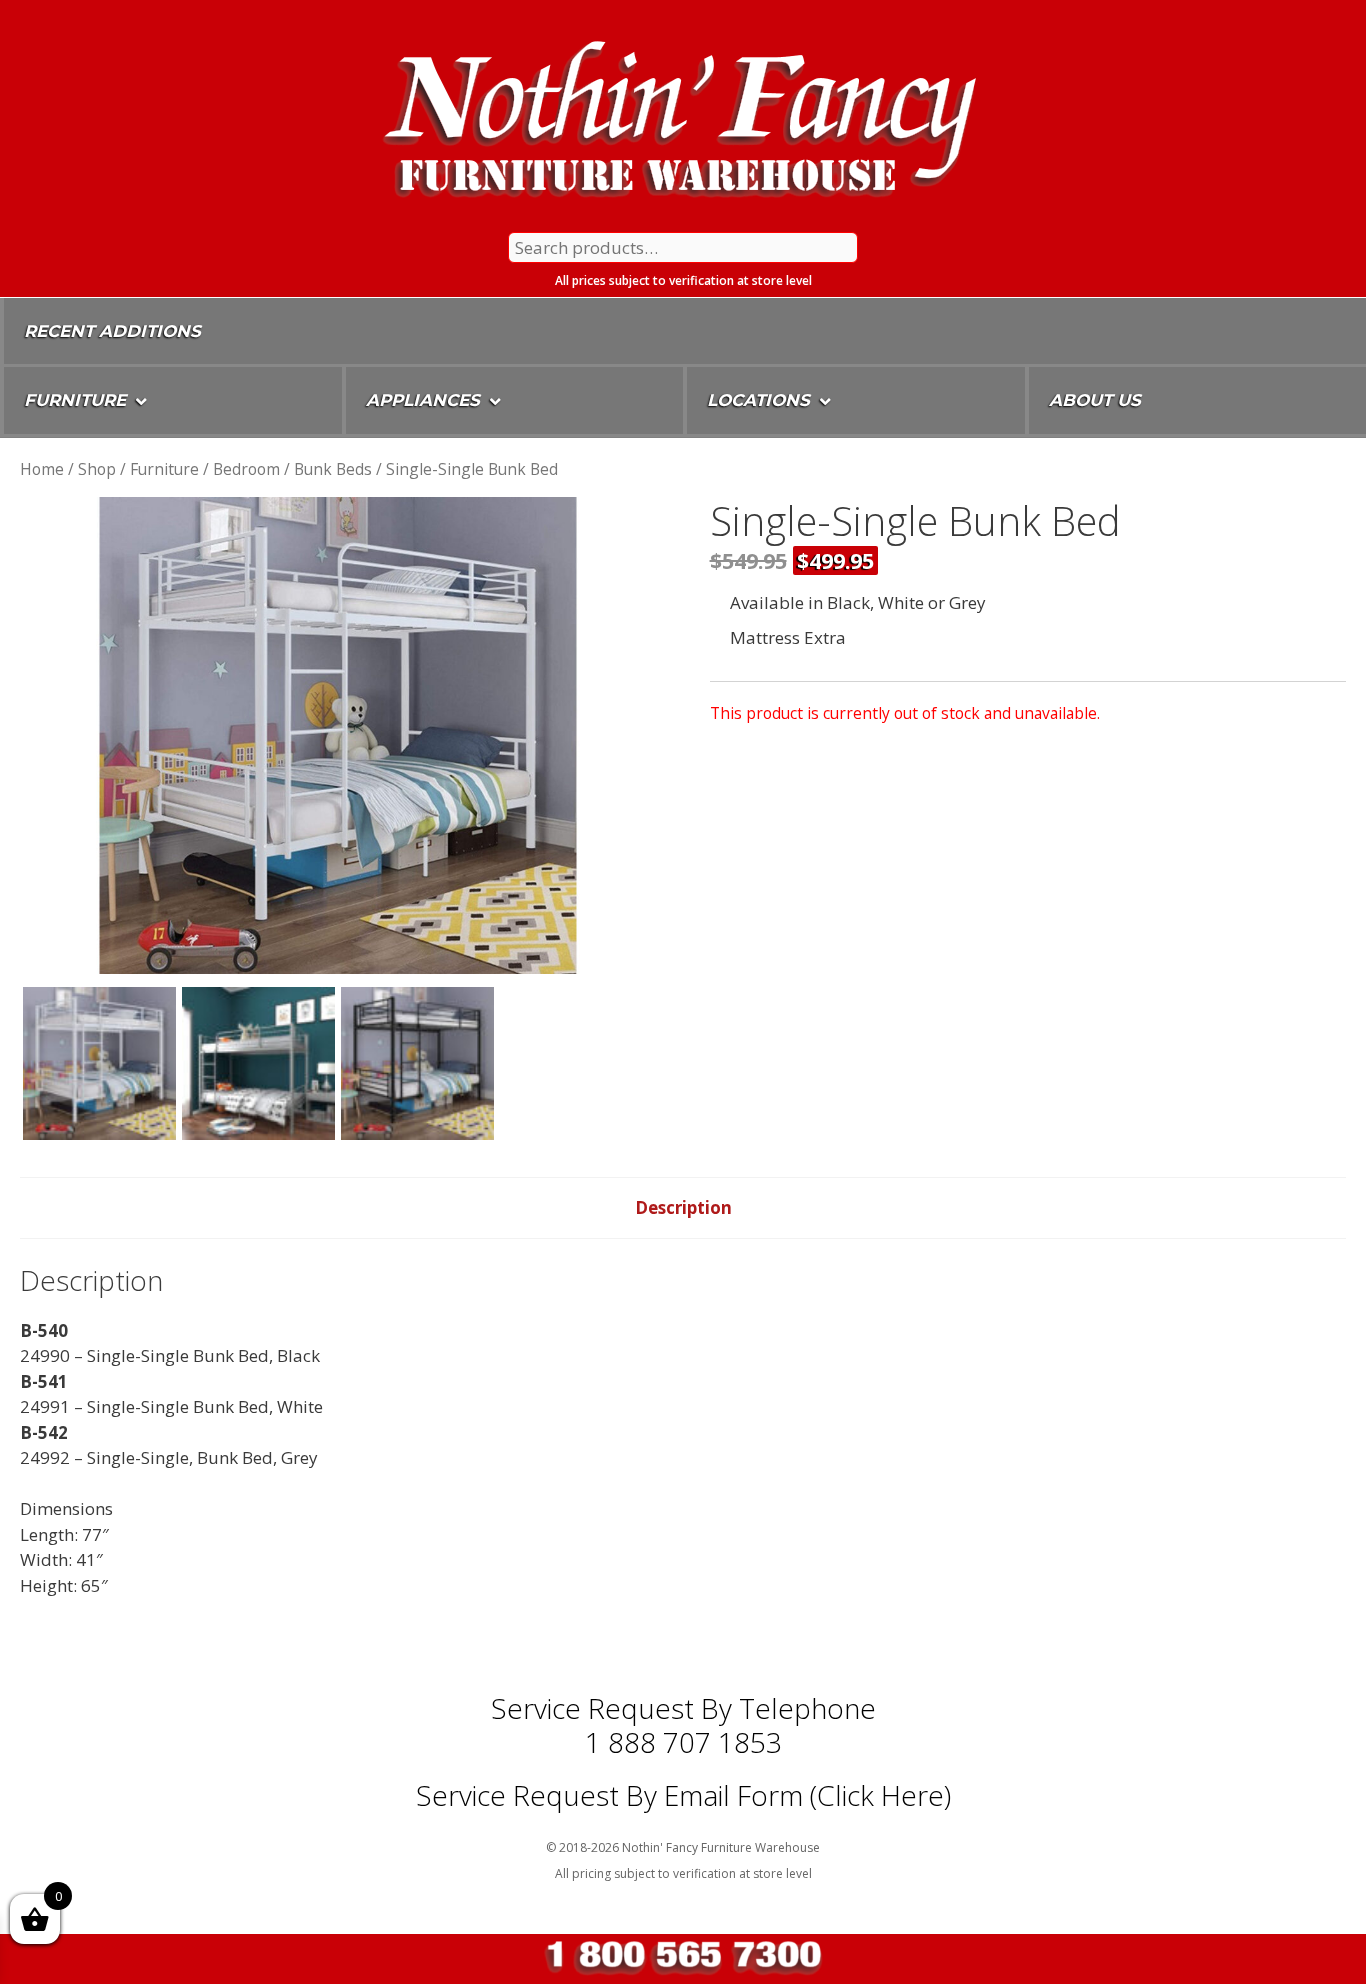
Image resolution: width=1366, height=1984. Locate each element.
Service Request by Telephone (683, 1708)
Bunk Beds (333, 469)
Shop (97, 469)
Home (42, 469)
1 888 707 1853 (683, 1742)
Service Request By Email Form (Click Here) (683, 1795)
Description (683, 1207)
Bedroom (246, 469)
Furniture (164, 469)
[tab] (683, 1208)
